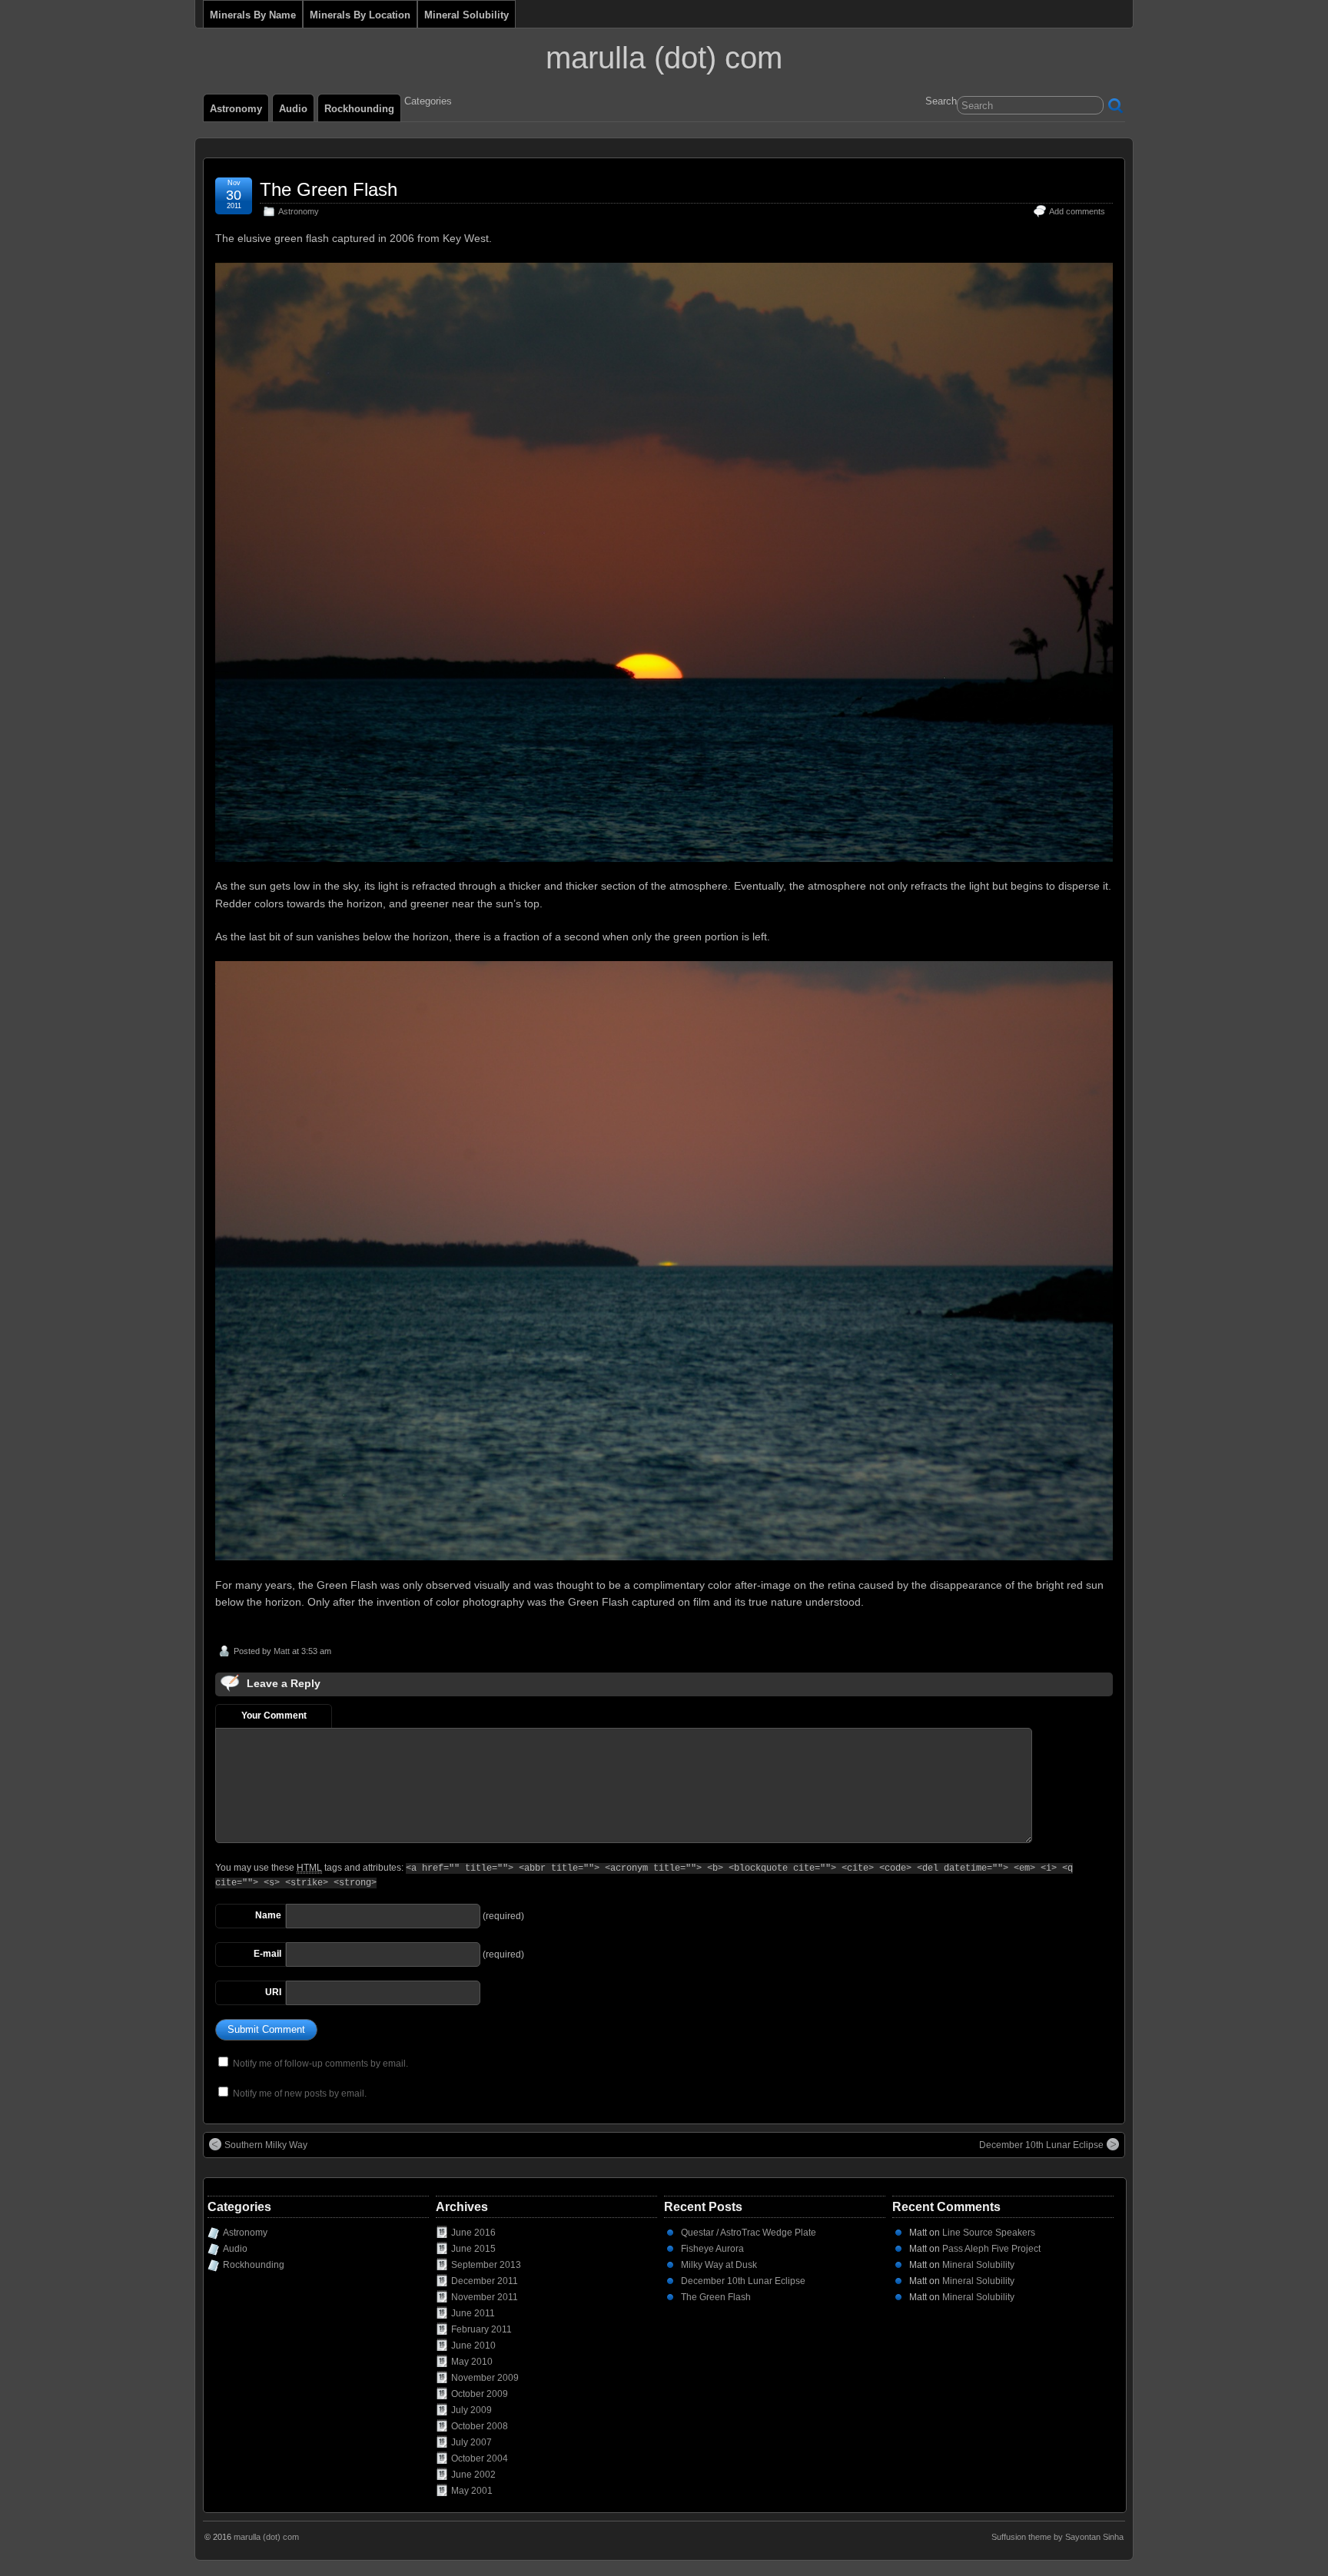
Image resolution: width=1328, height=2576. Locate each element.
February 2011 (481, 2329)
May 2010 (472, 2362)
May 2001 (472, 2491)
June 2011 (473, 2313)
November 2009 (485, 2378)
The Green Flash (329, 189)
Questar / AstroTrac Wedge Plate (749, 2233)
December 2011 (485, 2281)
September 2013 (486, 2265)
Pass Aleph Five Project (991, 2249)
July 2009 (471, 2410)
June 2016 (473, 2233)
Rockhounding (359, 109)
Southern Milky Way (266, 2145)
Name (268, 1915)
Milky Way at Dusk (719, 2265)
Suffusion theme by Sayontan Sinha (1057, 2537)
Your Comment (274, 1716)
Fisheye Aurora (712, 2249)
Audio (293, 109)
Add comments (1077, 211)
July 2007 (471, 2442)
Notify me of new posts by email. (300, 2094)
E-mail (267, 1954)
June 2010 (473, 2346)
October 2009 (480, 2394)
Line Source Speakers (989, 2233)
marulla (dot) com (664, 58)
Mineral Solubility (466, 15)
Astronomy (236, 109)
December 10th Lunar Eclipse (1041, 2145)
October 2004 (480, 2458)
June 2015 (473, 2249)
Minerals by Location (360, 15)
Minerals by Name (253, 15)
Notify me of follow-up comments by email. (320, 2064)
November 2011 (485, 2297)
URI (273, 1992)
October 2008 (480, 2426)
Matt (282, 1651)
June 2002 (473, 2475)
